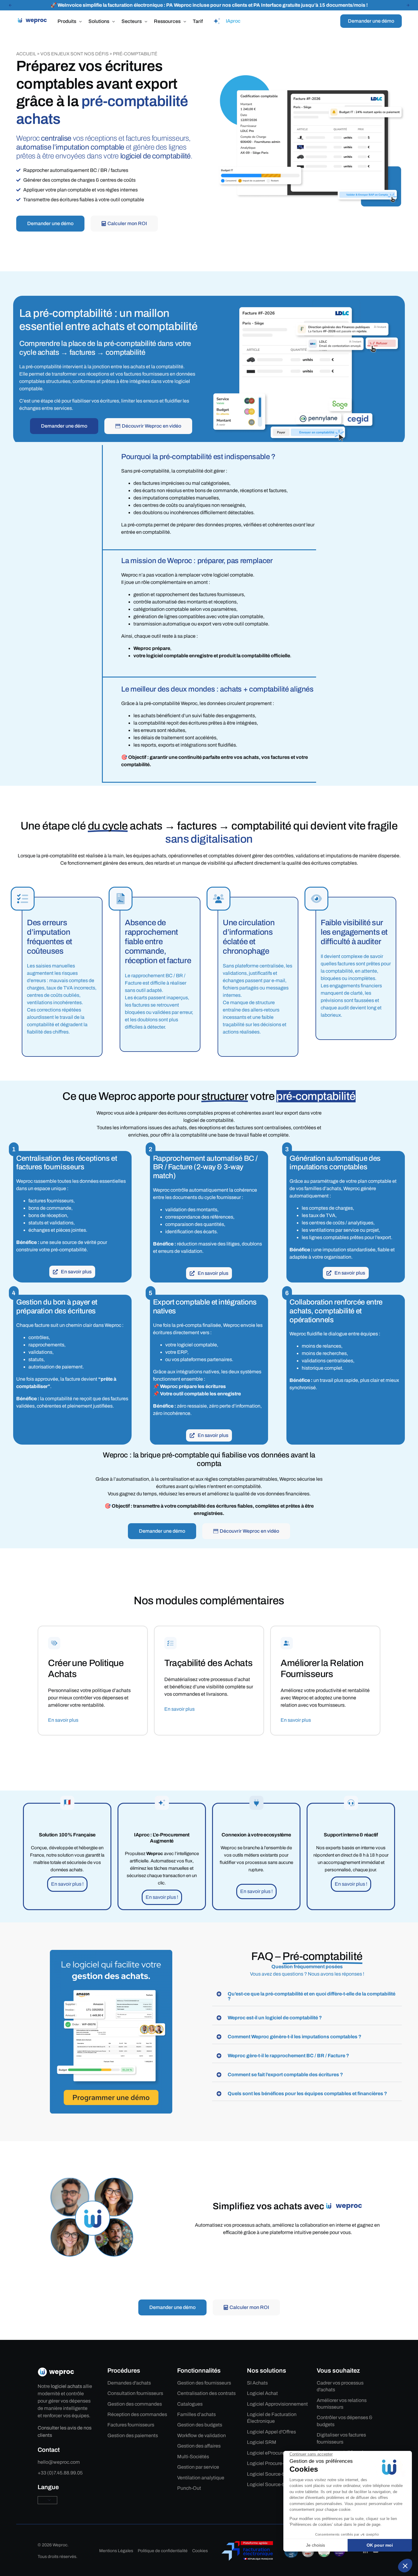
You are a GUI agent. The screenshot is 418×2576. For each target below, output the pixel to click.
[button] (10, 5)
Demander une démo (371, 21)
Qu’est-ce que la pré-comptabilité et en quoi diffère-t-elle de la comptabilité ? (312, 1996)
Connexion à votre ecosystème (256, 1835)
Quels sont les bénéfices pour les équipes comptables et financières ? (307, 2093)
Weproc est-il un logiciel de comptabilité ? (275, 2018)
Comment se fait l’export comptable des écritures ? (285, 2075)
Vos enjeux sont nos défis (75, 54)
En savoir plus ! (67, 1884)
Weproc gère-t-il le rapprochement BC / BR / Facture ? (288, 2056)
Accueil (26, 54)
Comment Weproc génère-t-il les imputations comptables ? (295, 2037)
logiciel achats (66, 2386)
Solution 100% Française (67, 1835)
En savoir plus (63, 1720)
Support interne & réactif (351, 1835)
